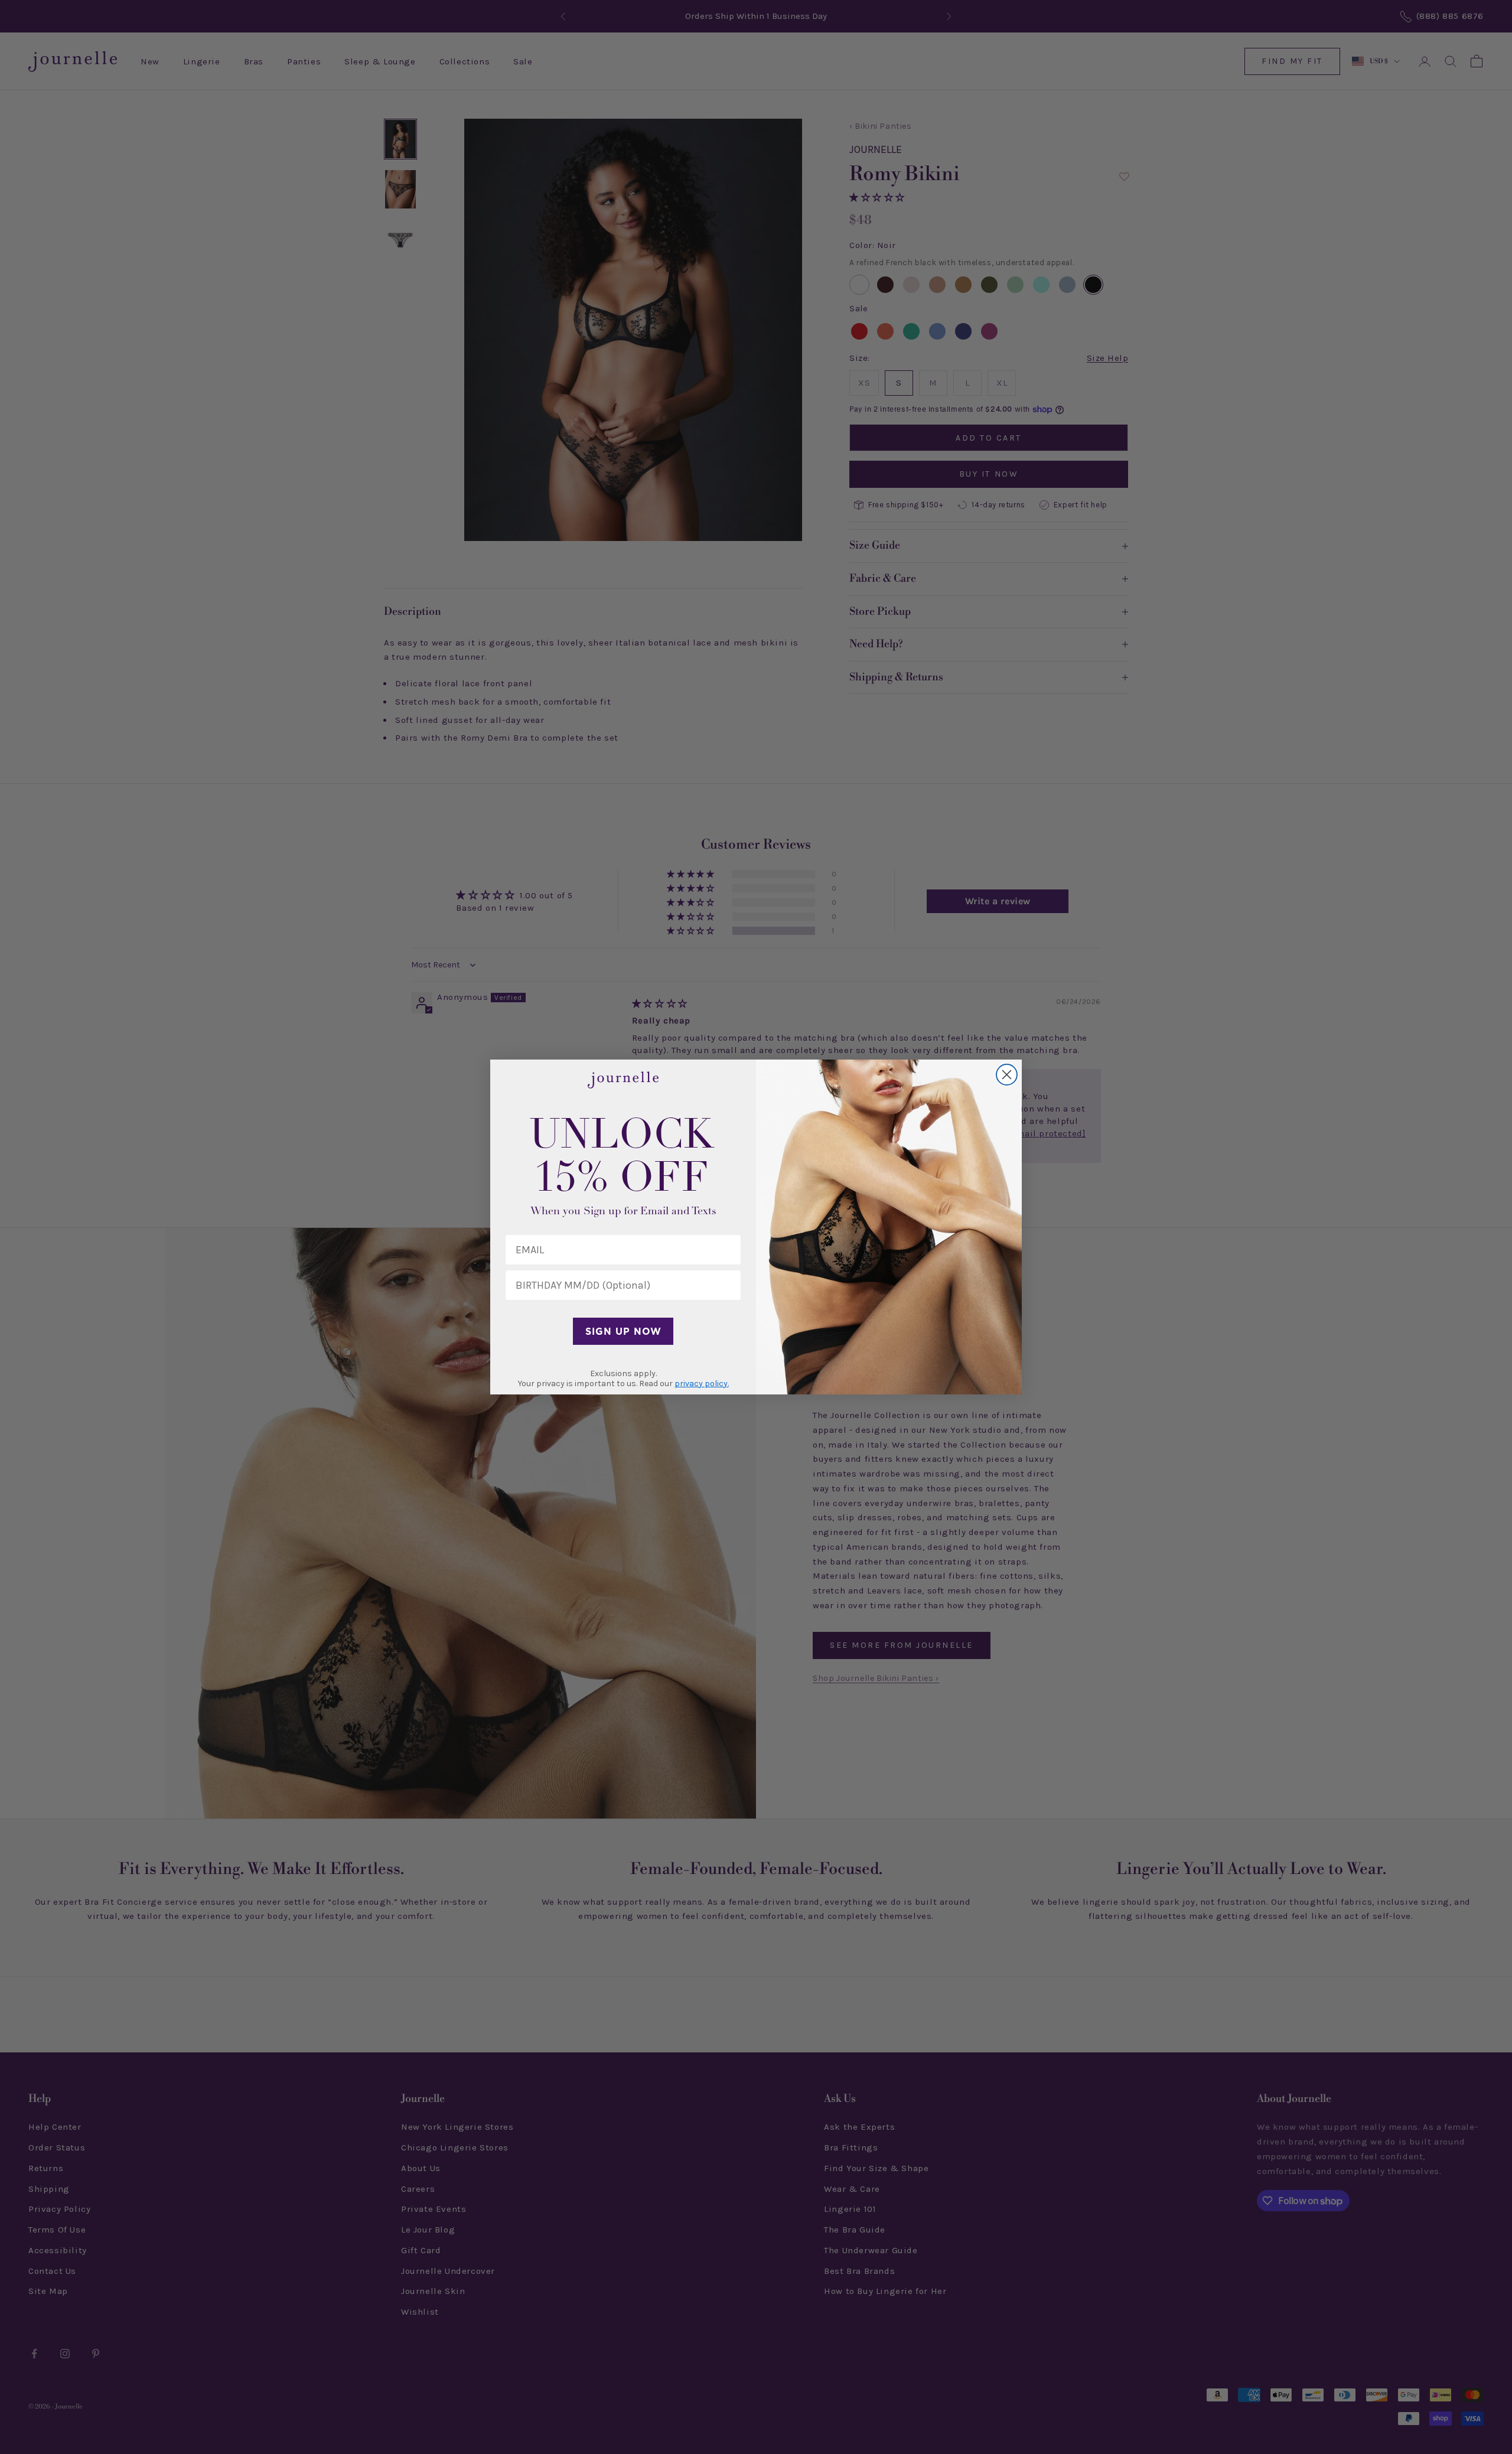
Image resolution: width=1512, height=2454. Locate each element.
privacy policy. (702, 1384)
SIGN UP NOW (623, 1331)
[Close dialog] (1007, 1075)
